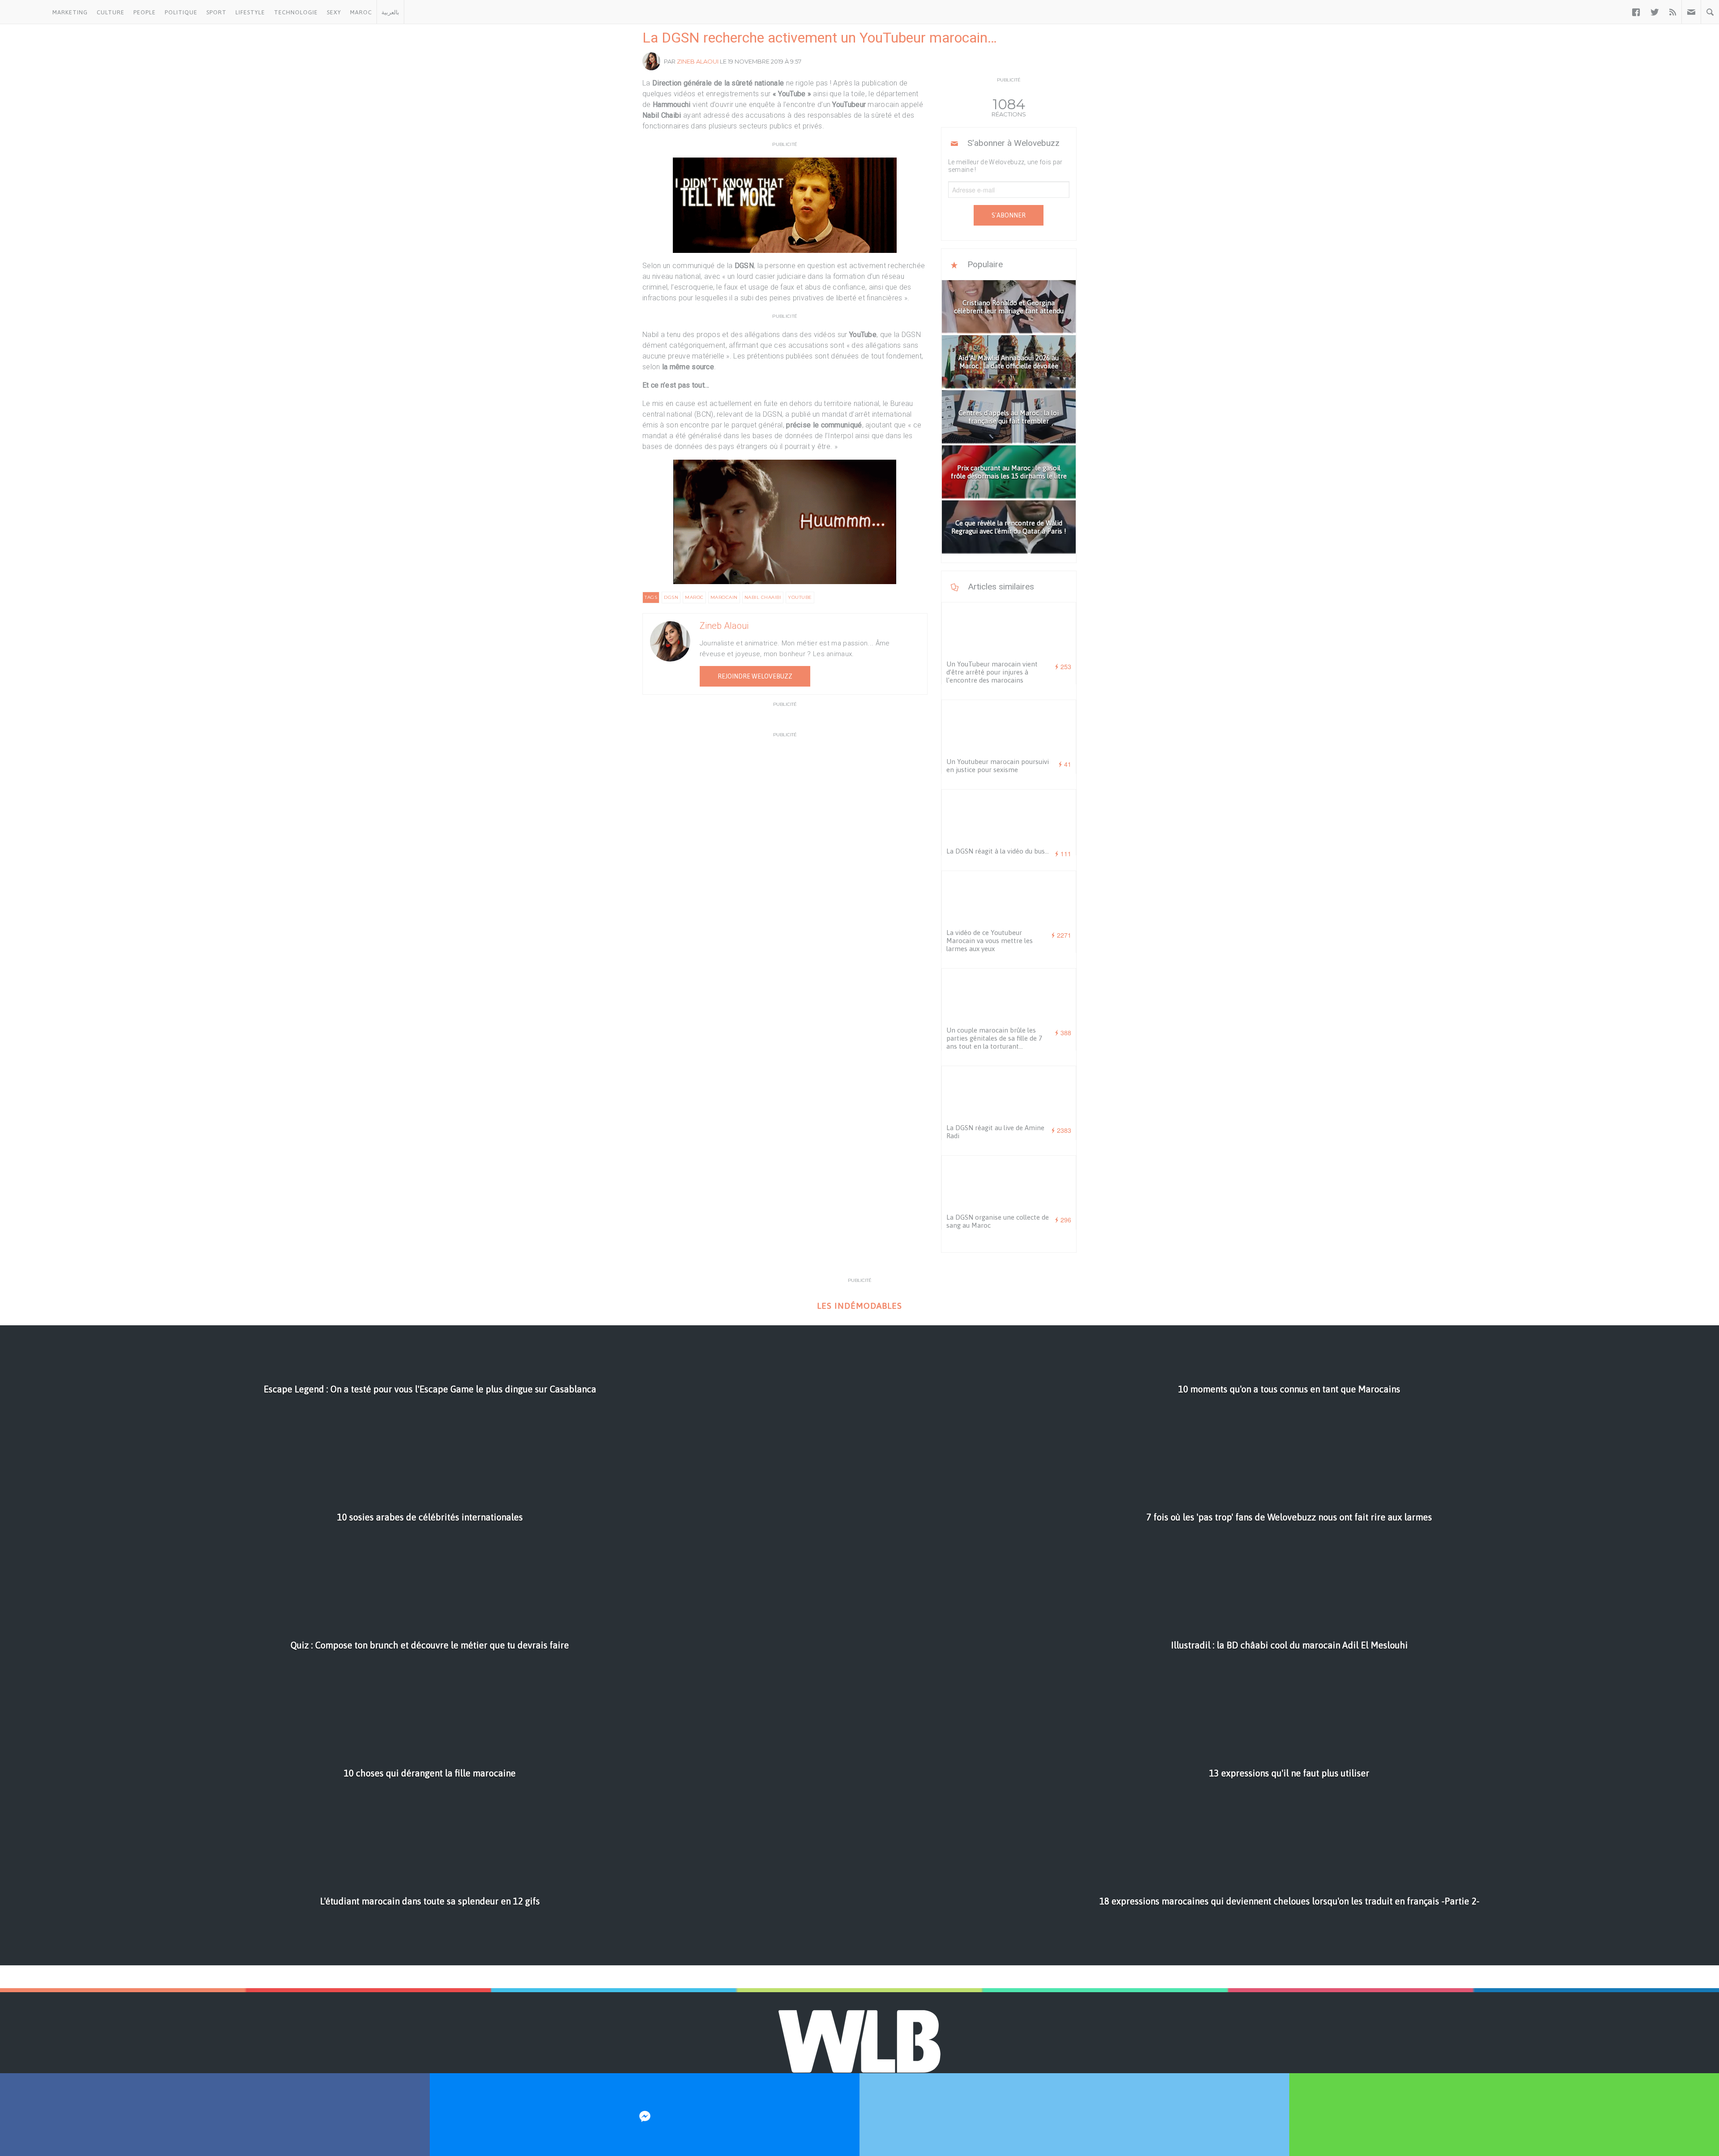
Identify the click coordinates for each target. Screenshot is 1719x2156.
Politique (181, 12)
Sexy (334, 12)
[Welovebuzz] (24, 12)
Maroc (361, 12)
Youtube (800, 597)
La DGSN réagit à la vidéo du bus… (998, 851)
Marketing (70, 12)
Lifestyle (250, 12)
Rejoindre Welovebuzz (755, 676)
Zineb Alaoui (698, 61)
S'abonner (1009, 215)
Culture (111, 12)
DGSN (671, 597)
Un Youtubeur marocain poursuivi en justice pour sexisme (998, 766)
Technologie (296, 12)
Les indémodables (859, 1306)
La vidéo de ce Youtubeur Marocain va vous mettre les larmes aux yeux (990, 941)
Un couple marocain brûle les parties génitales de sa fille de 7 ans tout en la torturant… (994, 1038)
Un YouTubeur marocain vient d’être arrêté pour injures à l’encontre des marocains (992, 672)
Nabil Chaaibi (763, 597)
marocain (724, 597)
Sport (216, 12)
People (145, 12)
